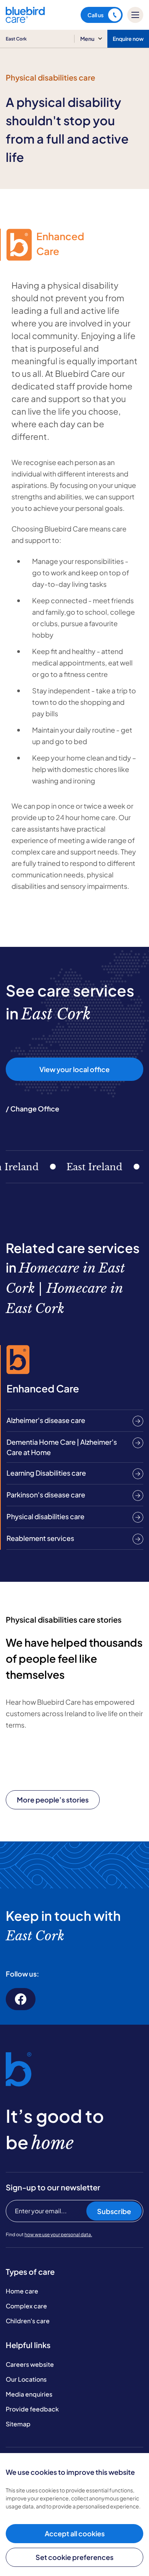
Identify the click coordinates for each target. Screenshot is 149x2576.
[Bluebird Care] (25, 20)
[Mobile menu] (135, 15)
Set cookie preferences (74, 2557)
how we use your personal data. (58, 2234)
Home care (22, 2291)
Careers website (30, 2364)
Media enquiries (29, 2394)
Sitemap (18, 2424)
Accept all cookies (75, 2533)
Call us (96, 15)
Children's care (28, 2321)
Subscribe (114, 2211)
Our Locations (26, 2379)
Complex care (26, 2306)
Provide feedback (32, 2409)
